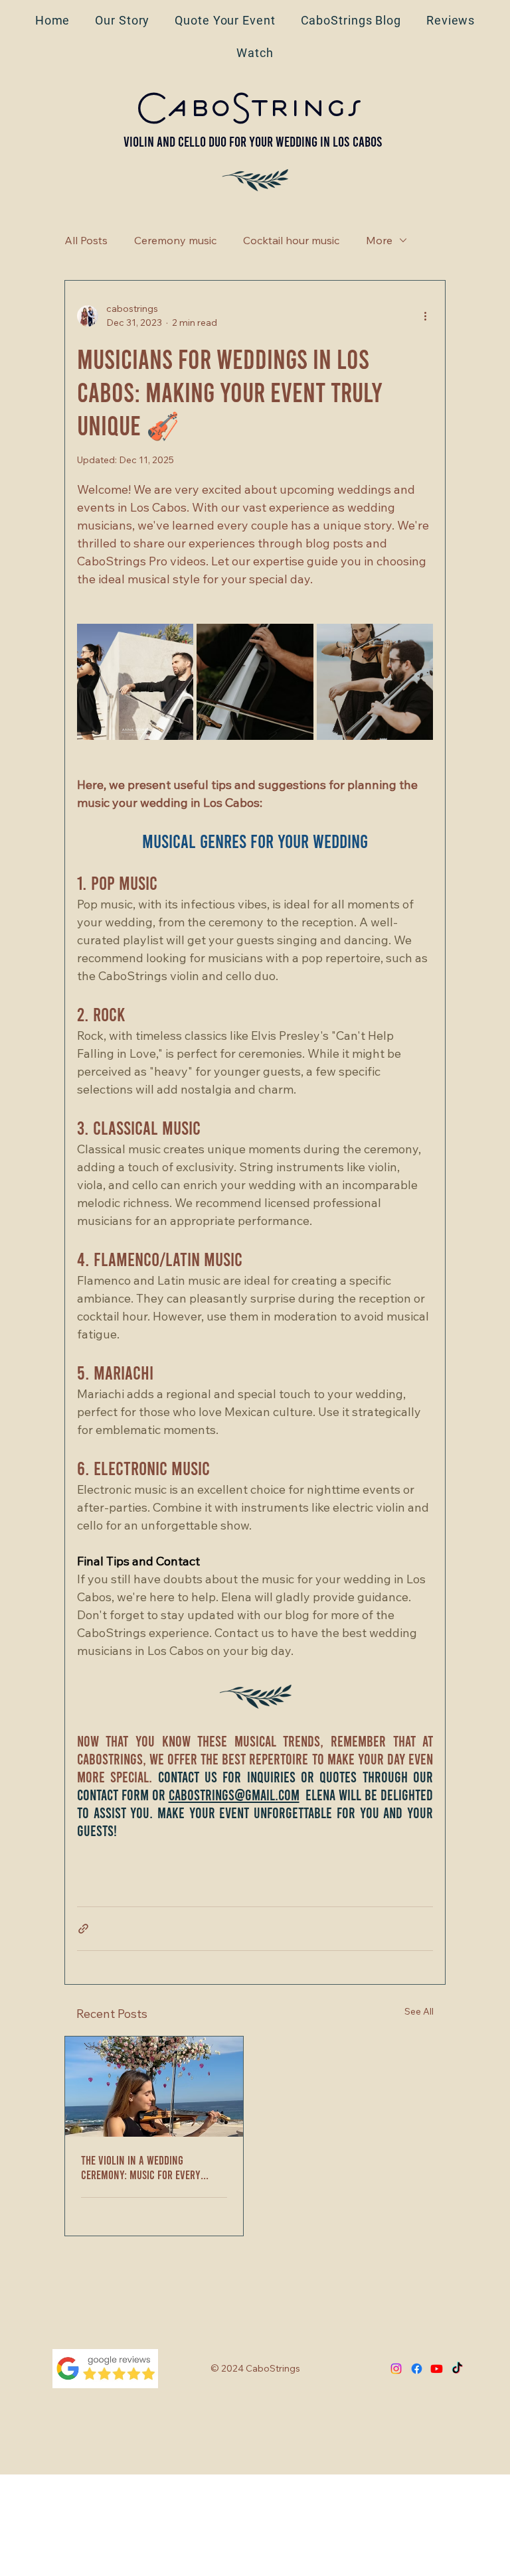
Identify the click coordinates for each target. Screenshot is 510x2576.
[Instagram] (396, 2369)
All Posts (86, 240)
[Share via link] (83, 1929)
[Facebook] (417, 2369)
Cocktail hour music (291, 240)
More (379, 240)
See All (419, 2011)
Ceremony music (175, 240)
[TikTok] (457, 2369)
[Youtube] (437, 2369)
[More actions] (425, 316)
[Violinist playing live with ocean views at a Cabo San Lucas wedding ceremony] (154, 2087)
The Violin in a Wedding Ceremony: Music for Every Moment (141, 2167)
